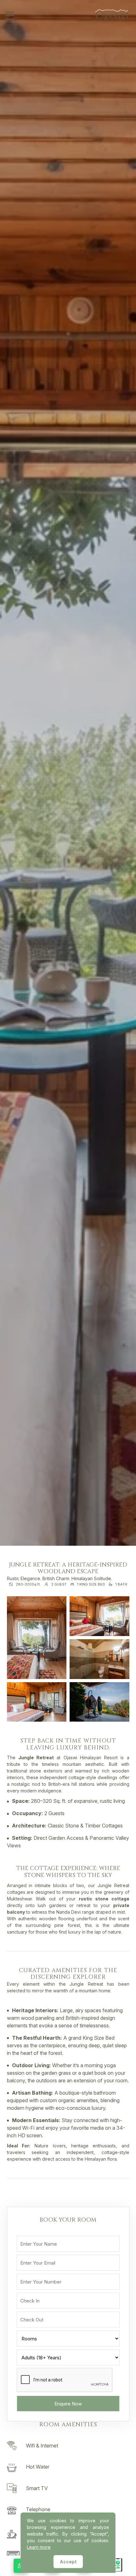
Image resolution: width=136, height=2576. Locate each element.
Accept (68, 2562)
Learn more (39, 2547)
